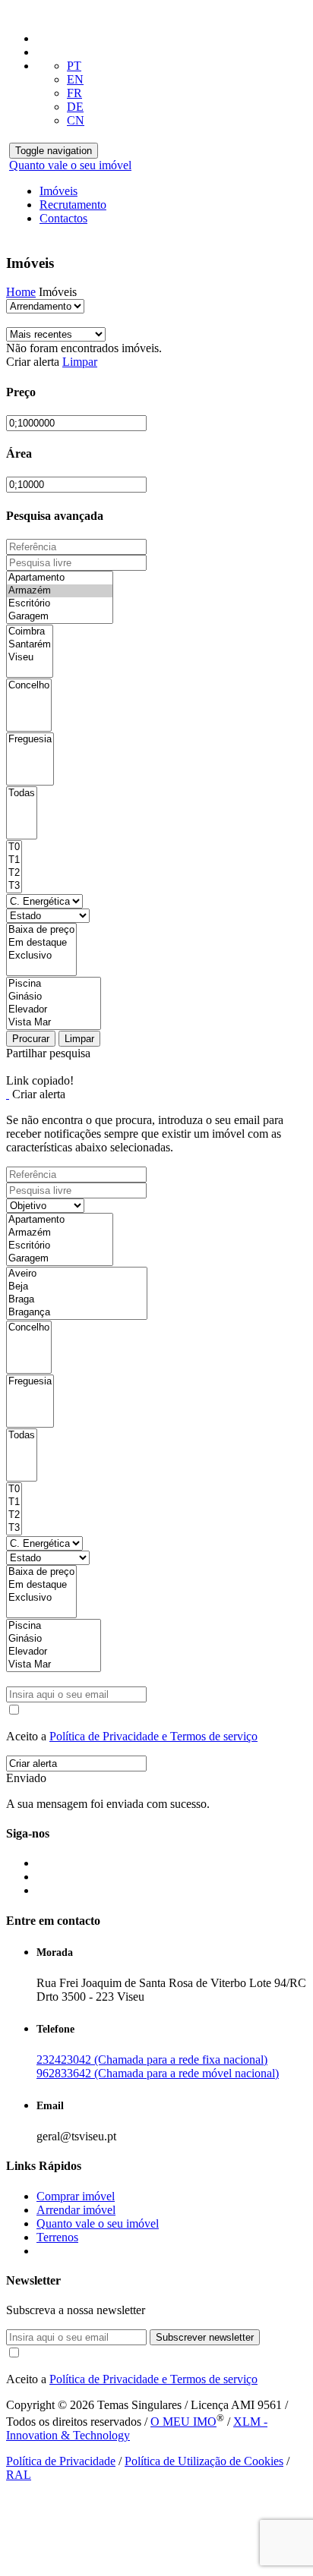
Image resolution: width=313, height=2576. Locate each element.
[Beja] (77, 1287)
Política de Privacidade (61, 2461)
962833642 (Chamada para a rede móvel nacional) (158, 2073)
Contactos (63, 218)
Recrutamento (73, 205)
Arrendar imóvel (76, 2210)
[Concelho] (29, 686)
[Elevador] (54, 1010)
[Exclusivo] (41, 956)
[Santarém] (30, 645)
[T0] (14, 847)
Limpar (80, 362)
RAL (19, 2475)
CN (76, 120)
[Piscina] (54, 984)
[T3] (14, 886)
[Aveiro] (77, 1274)
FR (74, 93)
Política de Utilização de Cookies (204, 2461)
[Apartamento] (60, 578)
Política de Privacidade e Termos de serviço (153, 1736)
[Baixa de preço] (41, 930)
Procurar (31, 1039)
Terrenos (57, 2237)
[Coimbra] (30, 632)
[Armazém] (60, 591)
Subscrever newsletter (205, 2337)
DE (75, 107)
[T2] (14, 873)
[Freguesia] (30, 740)
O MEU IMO (183, 2422)
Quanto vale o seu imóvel (70, 165)
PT (74, 66)
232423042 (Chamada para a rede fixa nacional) (152, 2060)
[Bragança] (77, 1313)
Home (21, 292)
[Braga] (77, 1300)
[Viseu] (30, 658)
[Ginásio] (54, 997)
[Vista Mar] (54, 1023)
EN (75, 79)
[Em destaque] (41, 943)
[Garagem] (60, 617)
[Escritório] (60, 604)
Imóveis (58, 191)
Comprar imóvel (76, 2196)
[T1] (14, 860)
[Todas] (22, 794)
